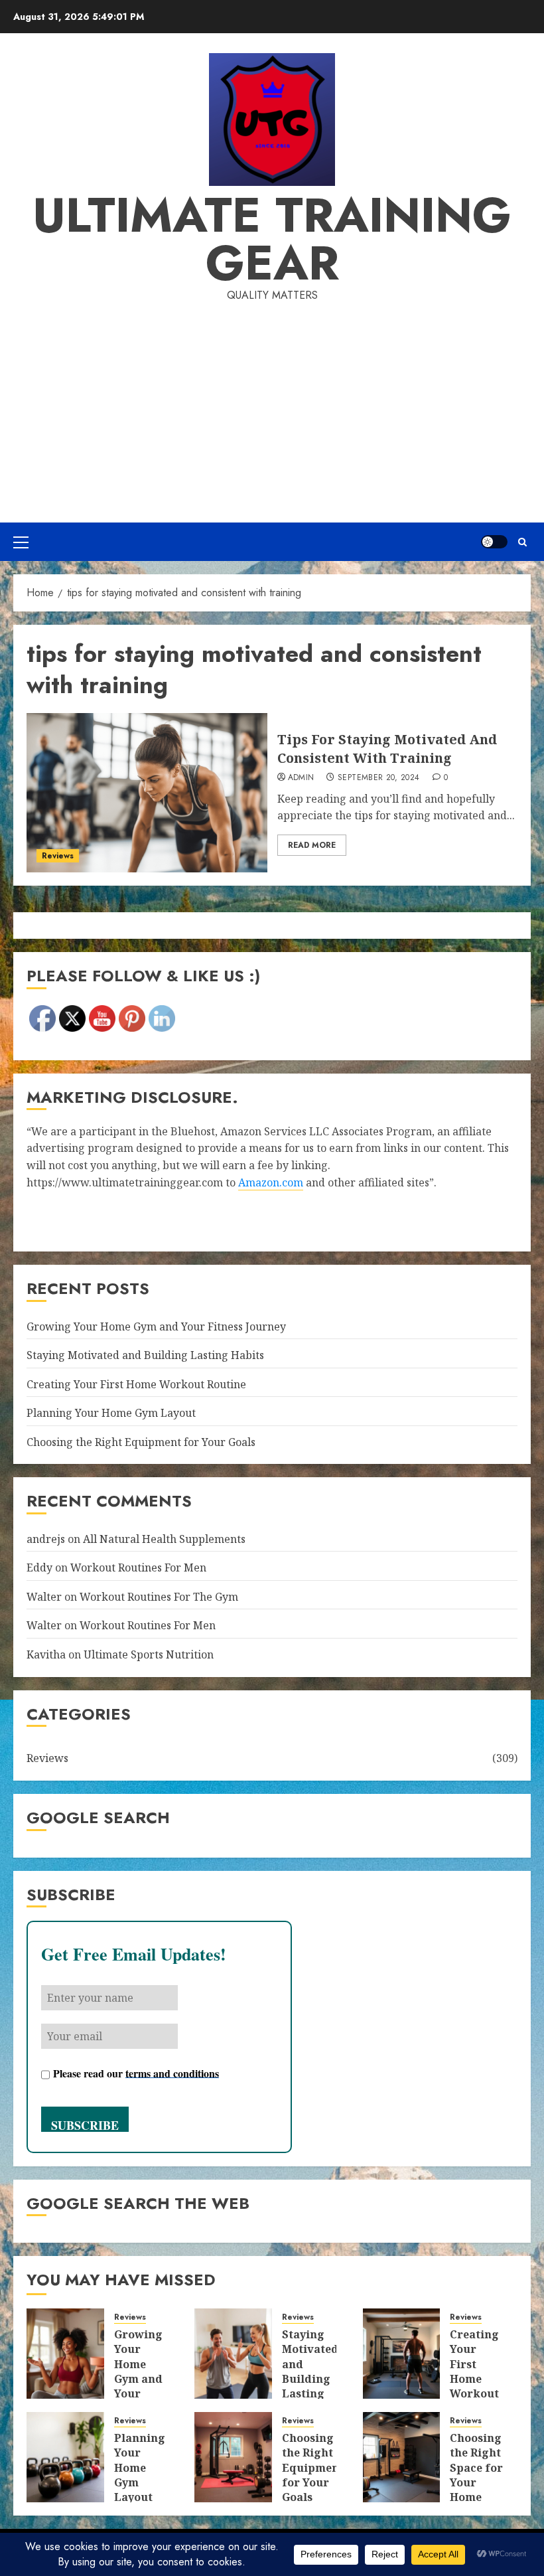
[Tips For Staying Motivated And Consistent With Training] (147, 793)
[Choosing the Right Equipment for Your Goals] (233, 2457)
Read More (312, 845)
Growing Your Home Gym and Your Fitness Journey (156, 1327)
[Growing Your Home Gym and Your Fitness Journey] (65, 2354)
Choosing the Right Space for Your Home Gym (476, 2475)
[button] (21, 542)
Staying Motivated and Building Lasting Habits (145, 1355)
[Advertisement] (272, 403)
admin (301, 778)
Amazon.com (271, 1182)
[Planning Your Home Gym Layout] (65, 2457)
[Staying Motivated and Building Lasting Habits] (233, 2354)
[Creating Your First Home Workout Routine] (402, 2354)
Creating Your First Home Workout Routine (136, 1384)
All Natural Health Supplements (164, 1539)
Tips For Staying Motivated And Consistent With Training (387, 749)
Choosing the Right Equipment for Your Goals (141, 1442)
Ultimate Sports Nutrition (149, 1654)
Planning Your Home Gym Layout (111, 1413)
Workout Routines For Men (138, 1568)
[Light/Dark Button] (494, 542)
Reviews (58, 856)
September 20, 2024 (378, 778)
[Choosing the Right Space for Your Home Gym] (402, 2457)
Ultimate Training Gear (272, 239)
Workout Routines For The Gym (159, 1597)
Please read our (136, 2072)
